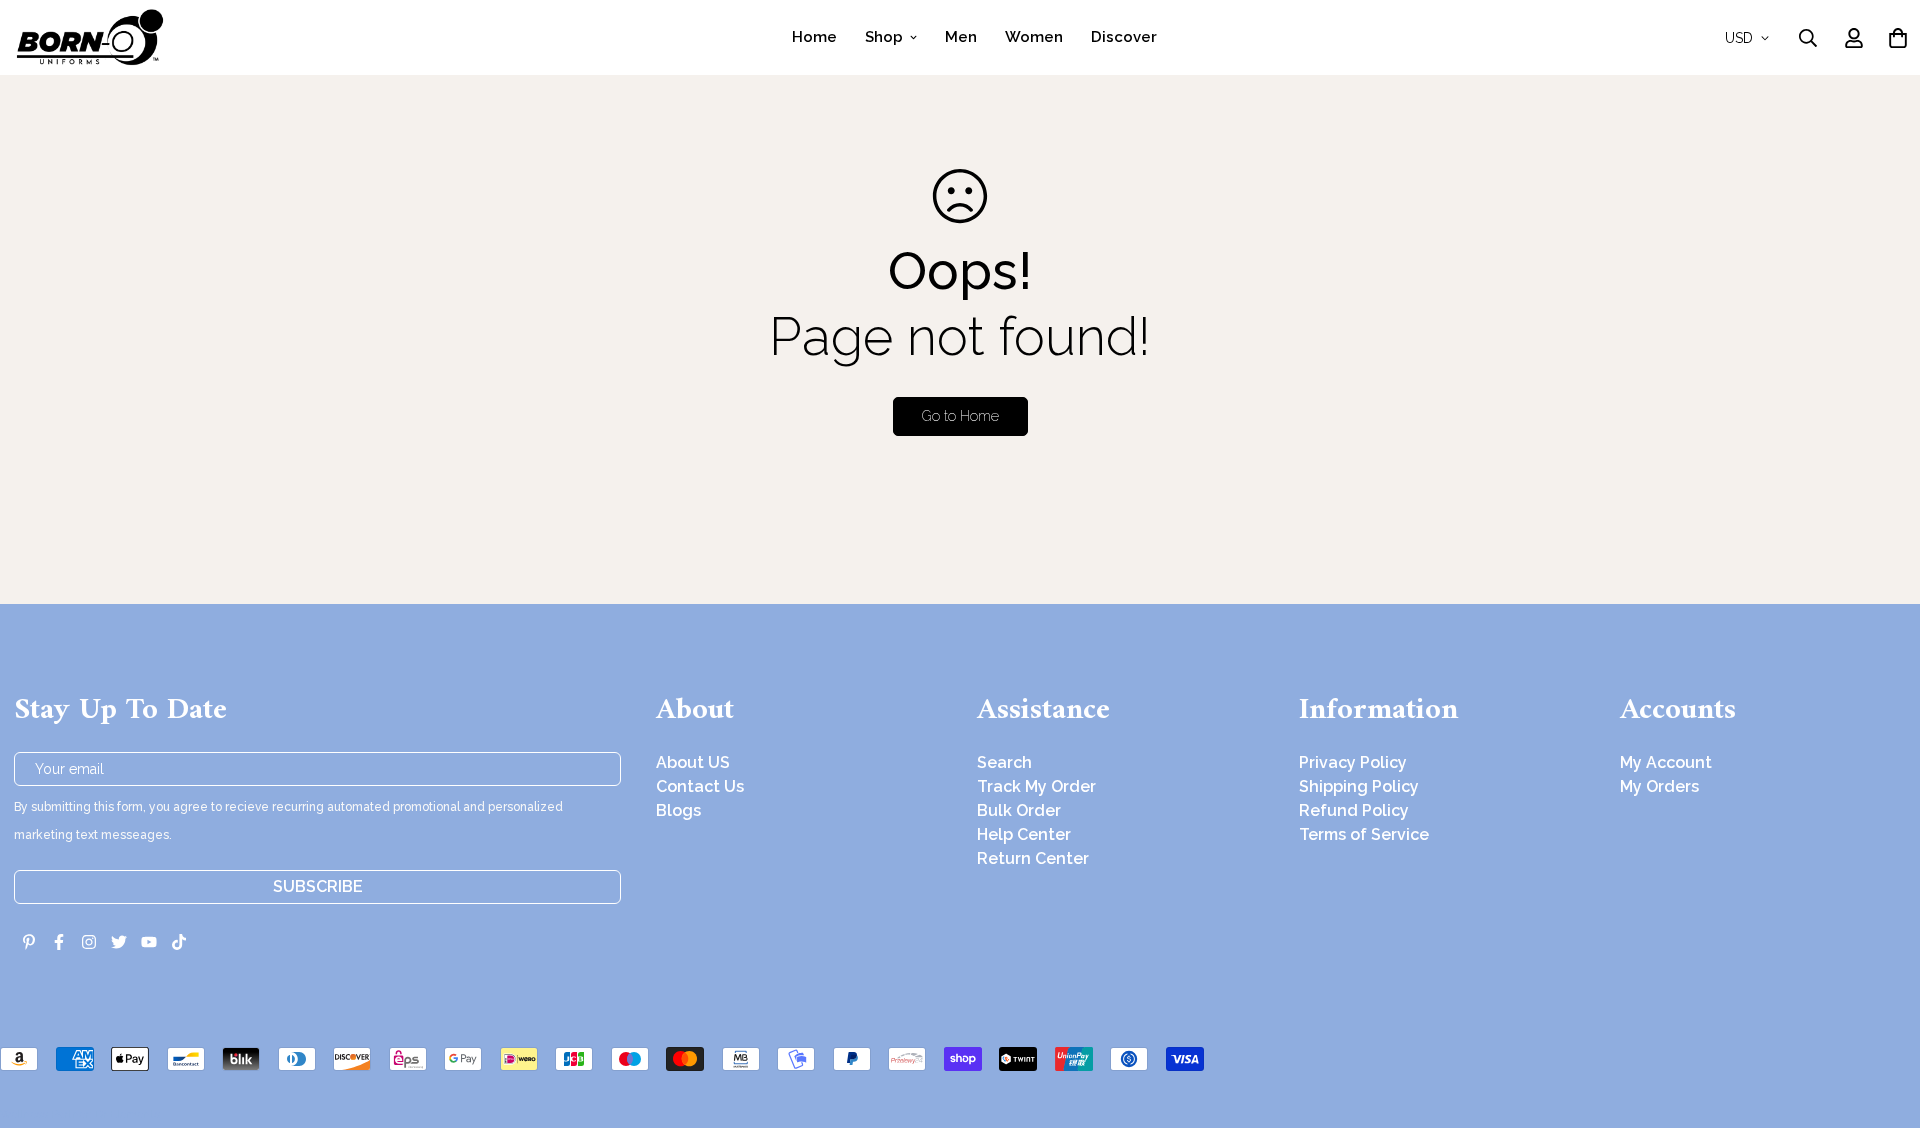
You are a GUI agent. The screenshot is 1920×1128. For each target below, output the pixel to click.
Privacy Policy (1353, 762)
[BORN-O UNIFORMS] (89, 37)
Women (1034, 37)
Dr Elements (127, 1114)
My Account (1666, 762)
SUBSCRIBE (318, 886)
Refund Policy (1354, 810)
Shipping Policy (1359, 786)
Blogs (678, 810)
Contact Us (700, 786)
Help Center (1024, 834)
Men (961, 37)
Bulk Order (1019, 810)
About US (693, 762)
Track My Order (1036, 786)
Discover (1124, 37)
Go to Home (960, 416)
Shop (884, 37)
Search (1004, 762)
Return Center (1033, 858)
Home (814, 37)
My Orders (1659, 786)
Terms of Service (1364, 834)
